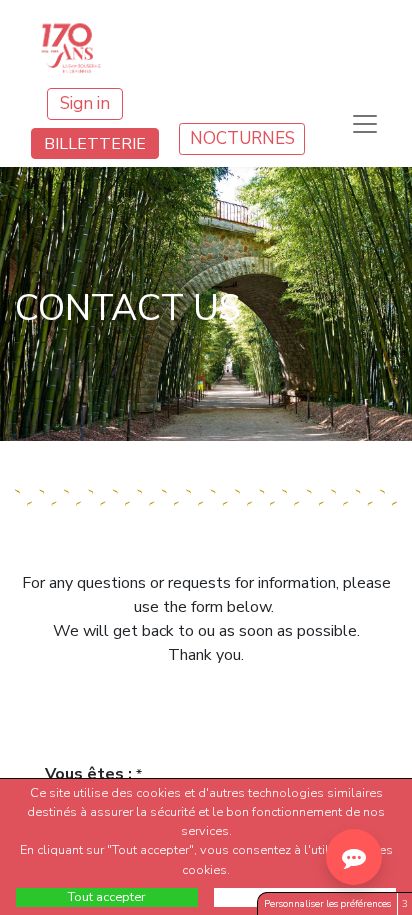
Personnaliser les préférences (327, 903)
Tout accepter (107, 897)
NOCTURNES (242, 138)
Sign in (85, 103)
